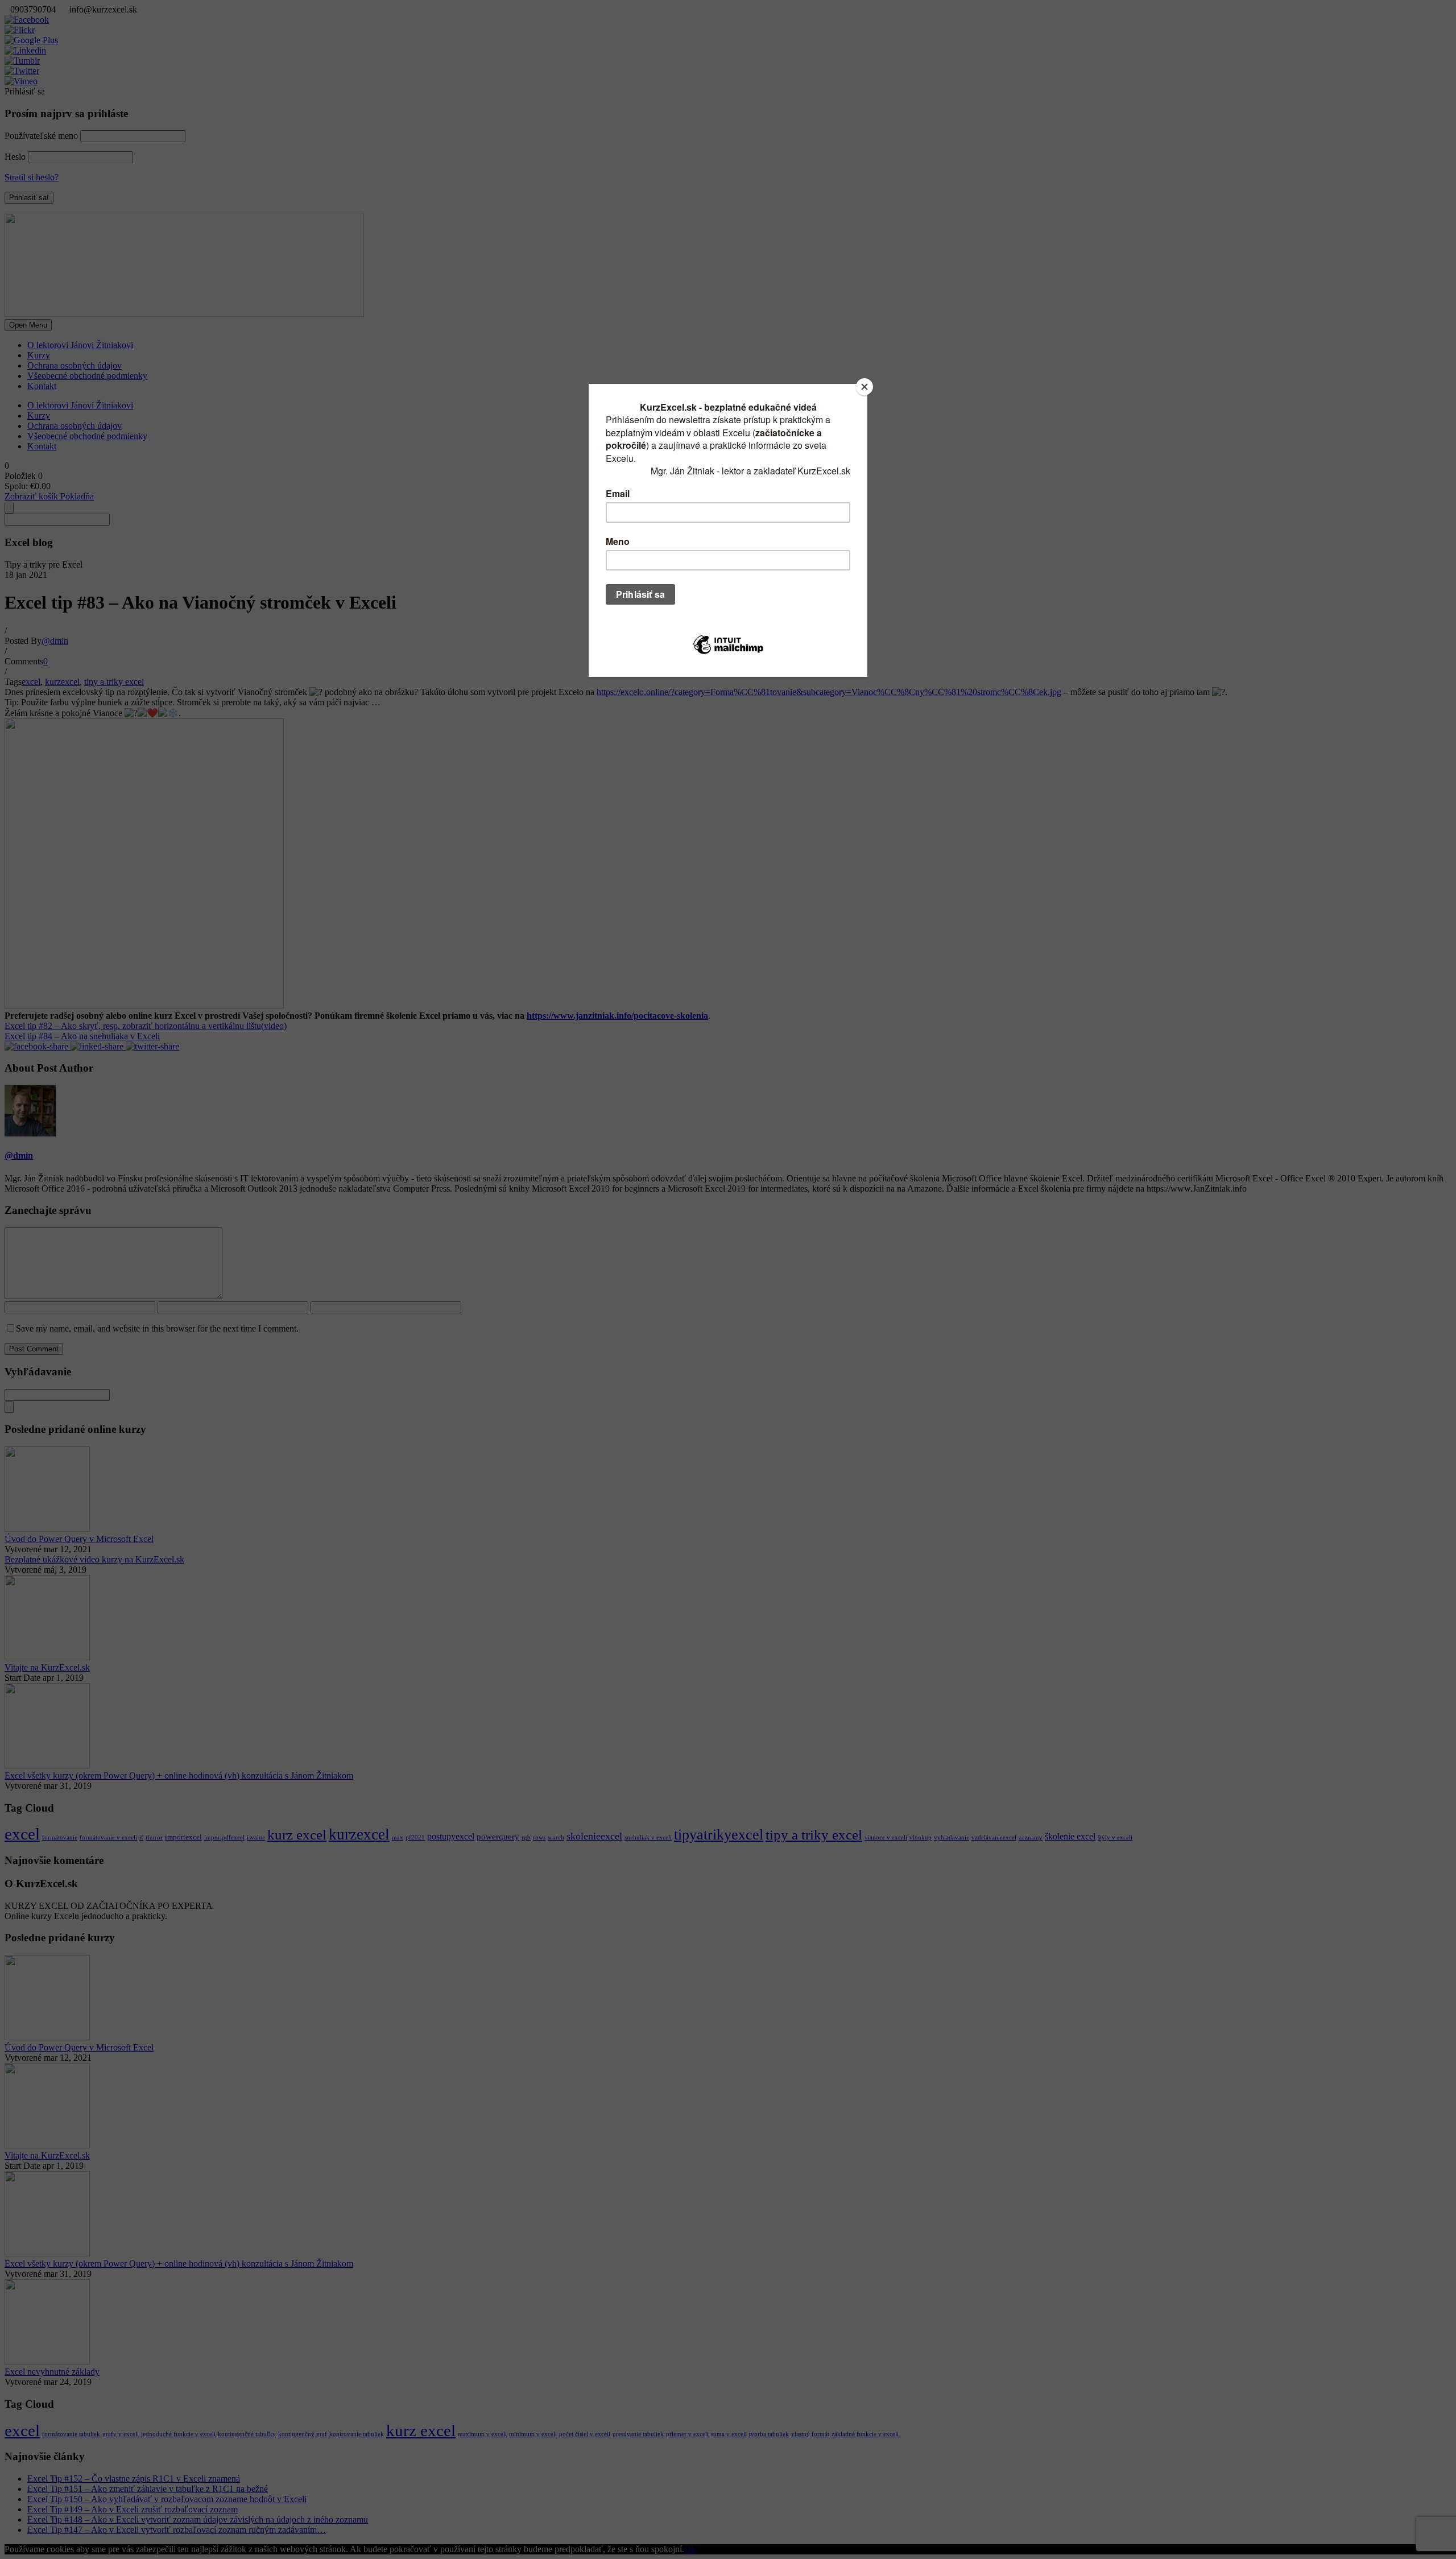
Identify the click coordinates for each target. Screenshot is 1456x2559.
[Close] (864, 387)
